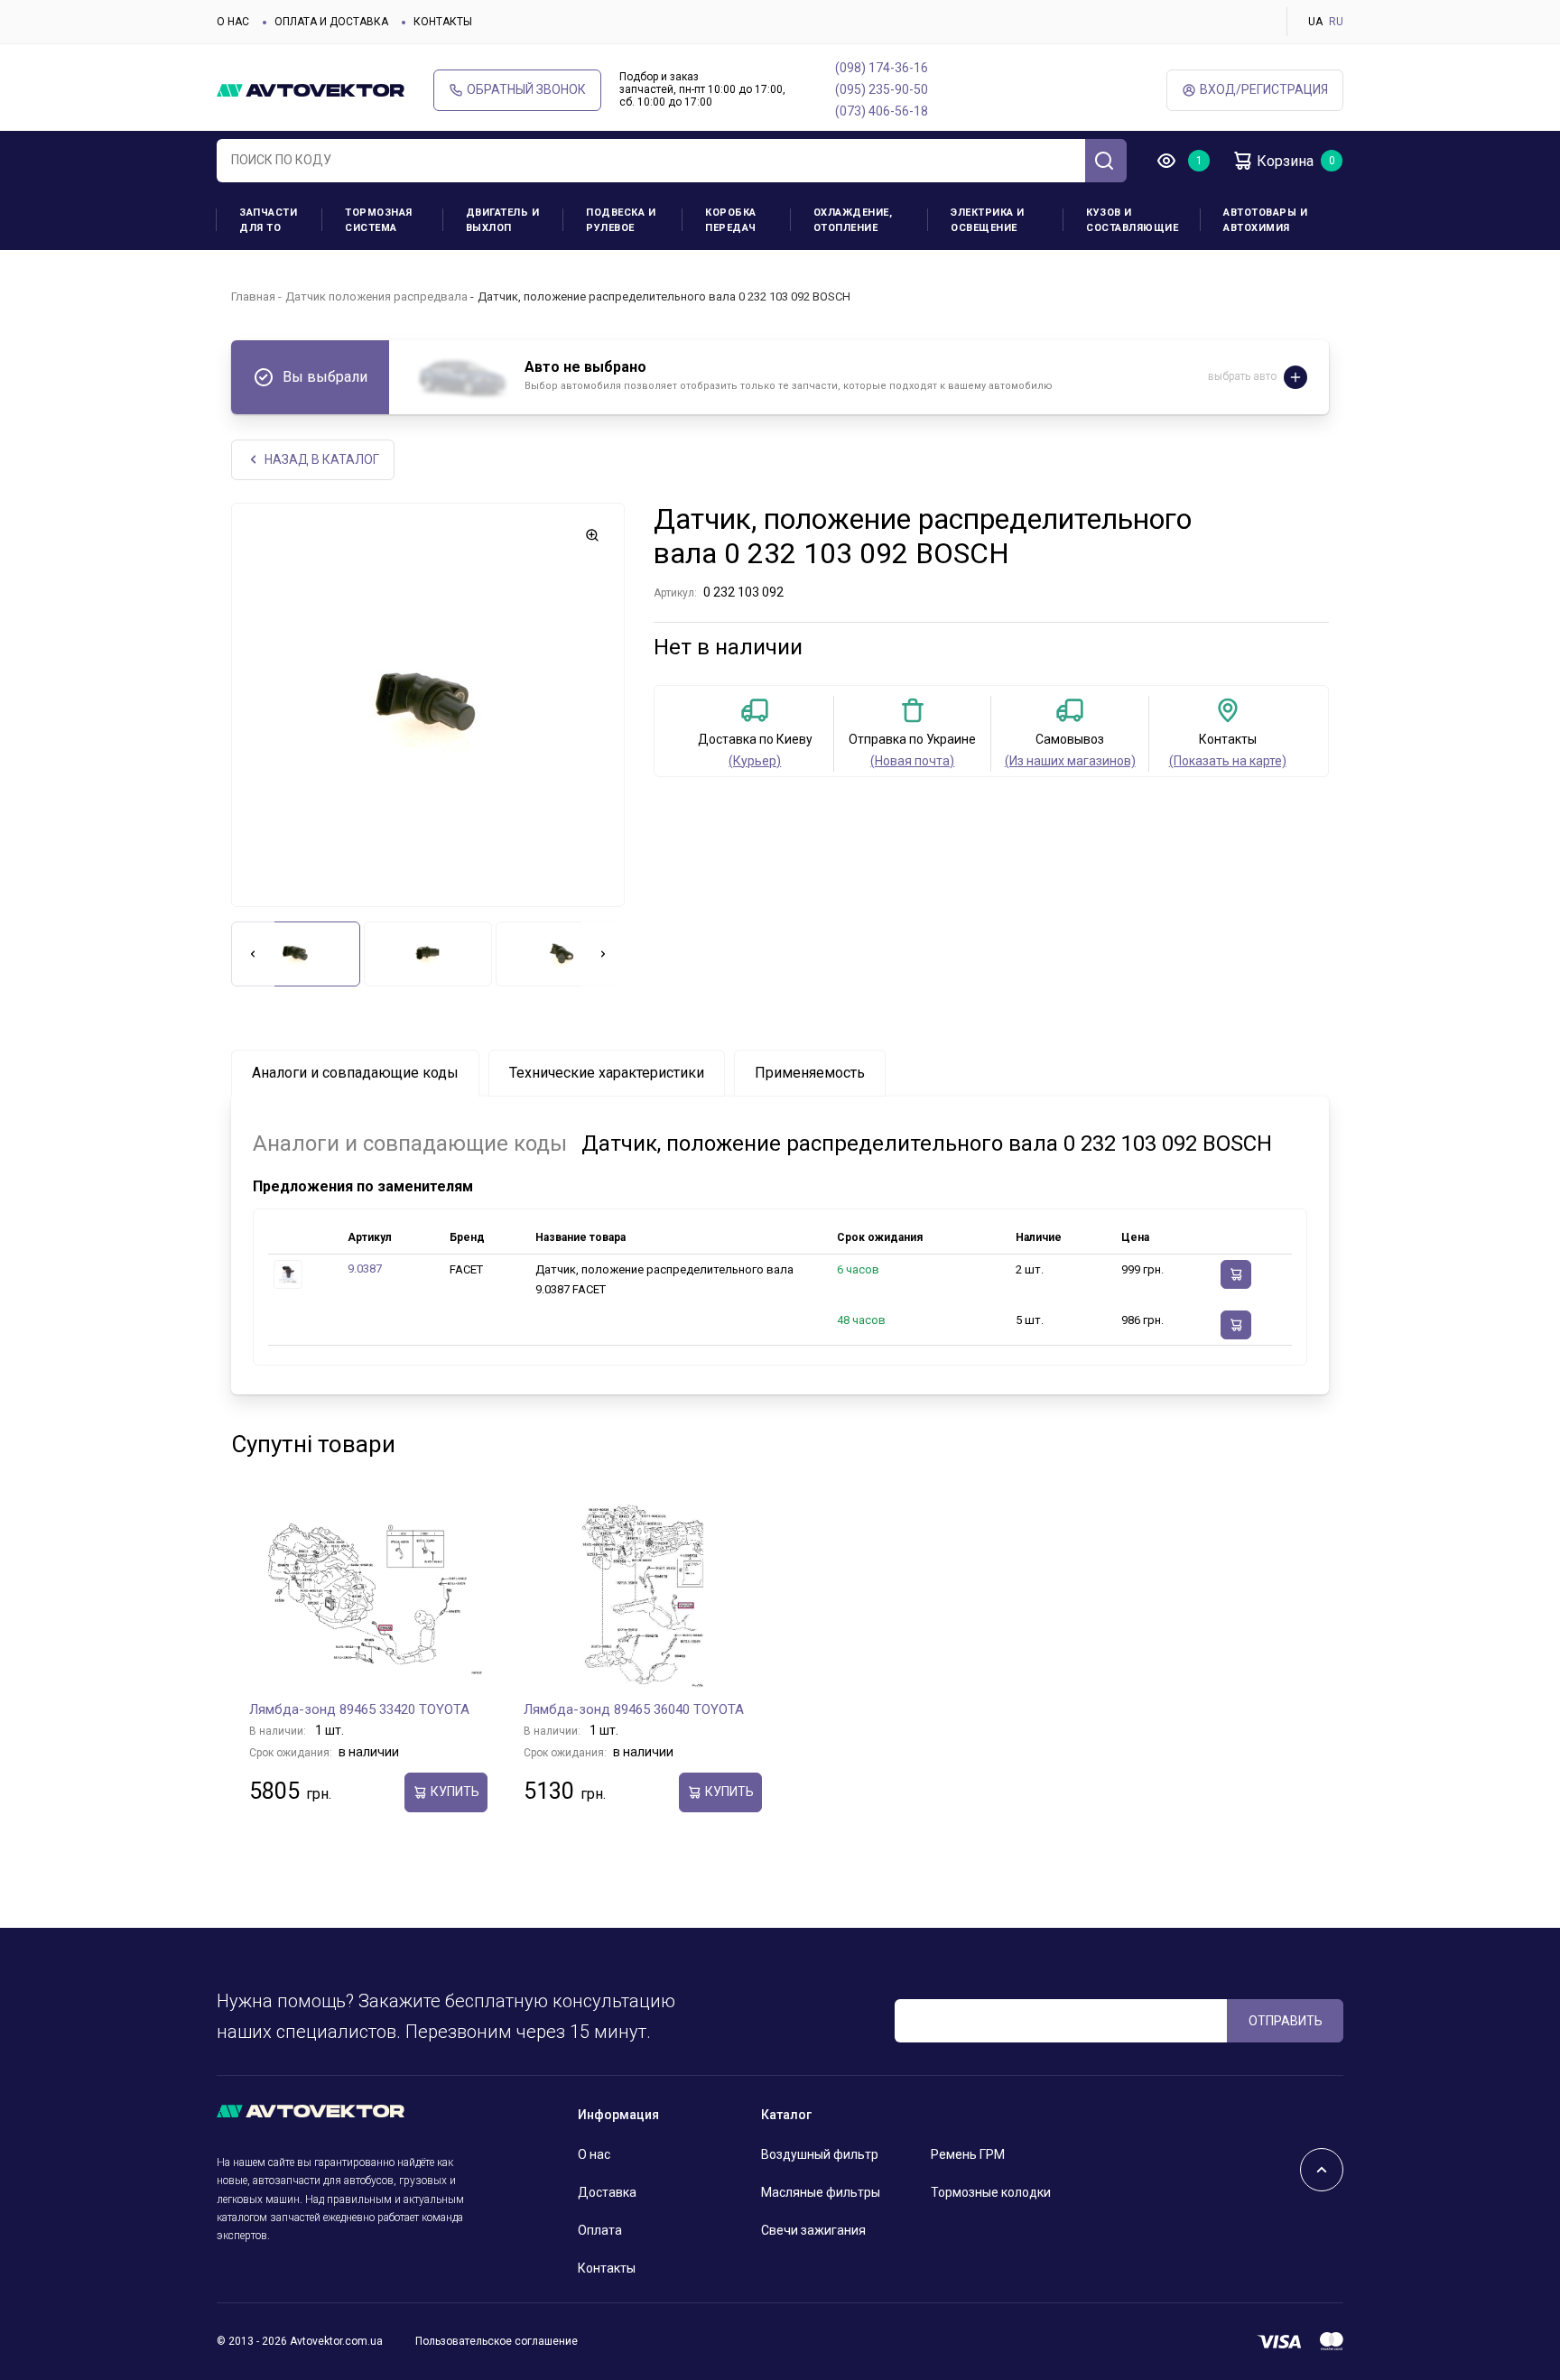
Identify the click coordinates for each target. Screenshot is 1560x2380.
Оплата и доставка (331, 22)
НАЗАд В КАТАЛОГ (322, 459)
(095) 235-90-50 (882, 89)
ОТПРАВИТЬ (1286, 2021)
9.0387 (365, 1269)
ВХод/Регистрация (1264, 89)
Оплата (600, 2230)
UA (1315, 22)
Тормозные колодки (991, 2192)
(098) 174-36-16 (882, 68)
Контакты (443, 22)
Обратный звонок (526, 89)
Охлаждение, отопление (853, 220)
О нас (233, 22)
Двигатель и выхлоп (503, 220)
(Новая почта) (912, 761)
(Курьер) (755, 761)
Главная (253, 296)
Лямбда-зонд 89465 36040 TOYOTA (634, 1709)
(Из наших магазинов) (1070, 761)
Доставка (607, 2192)
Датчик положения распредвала (376, 296)
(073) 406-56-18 (882, 111)
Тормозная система (379, 220)
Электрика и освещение (988, 220)
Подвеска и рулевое (621, 220)
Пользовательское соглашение (497, 2341)
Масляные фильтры (821, 2192)
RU (1336, 22)
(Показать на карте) (1228, 761)
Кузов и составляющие (1132, 220)
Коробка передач (731, 220)
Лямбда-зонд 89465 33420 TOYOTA (359, 1709)
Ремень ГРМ (968, 2154)
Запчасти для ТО (268, 220)
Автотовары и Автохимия (1265, 220)
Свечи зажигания (813, 2230)
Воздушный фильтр (820, 2154)
